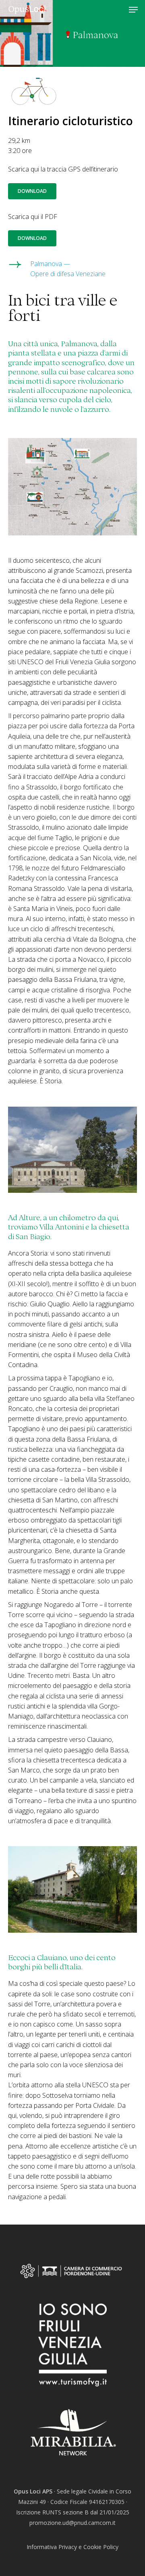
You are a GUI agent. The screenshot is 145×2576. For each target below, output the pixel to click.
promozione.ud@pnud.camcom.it (72, 2523)
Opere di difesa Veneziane (68, 274)
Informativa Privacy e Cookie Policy (72, 2547)
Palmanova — (50, 264)
